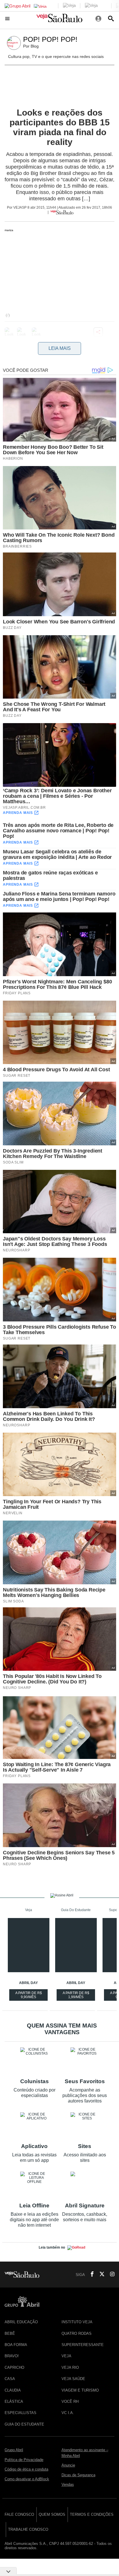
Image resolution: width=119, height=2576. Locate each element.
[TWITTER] (100, 2275)
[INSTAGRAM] (110, 2275)
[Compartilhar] (98, 332)
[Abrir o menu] (8, 18)
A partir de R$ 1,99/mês (77, 1996)
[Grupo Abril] (17, 6)
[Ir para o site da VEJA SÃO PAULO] (59, 20)
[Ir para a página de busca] (111, 18)
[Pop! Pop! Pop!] (15, 43)
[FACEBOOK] (90, 2275)
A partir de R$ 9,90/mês (29, 1996)
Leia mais (60, 348)
